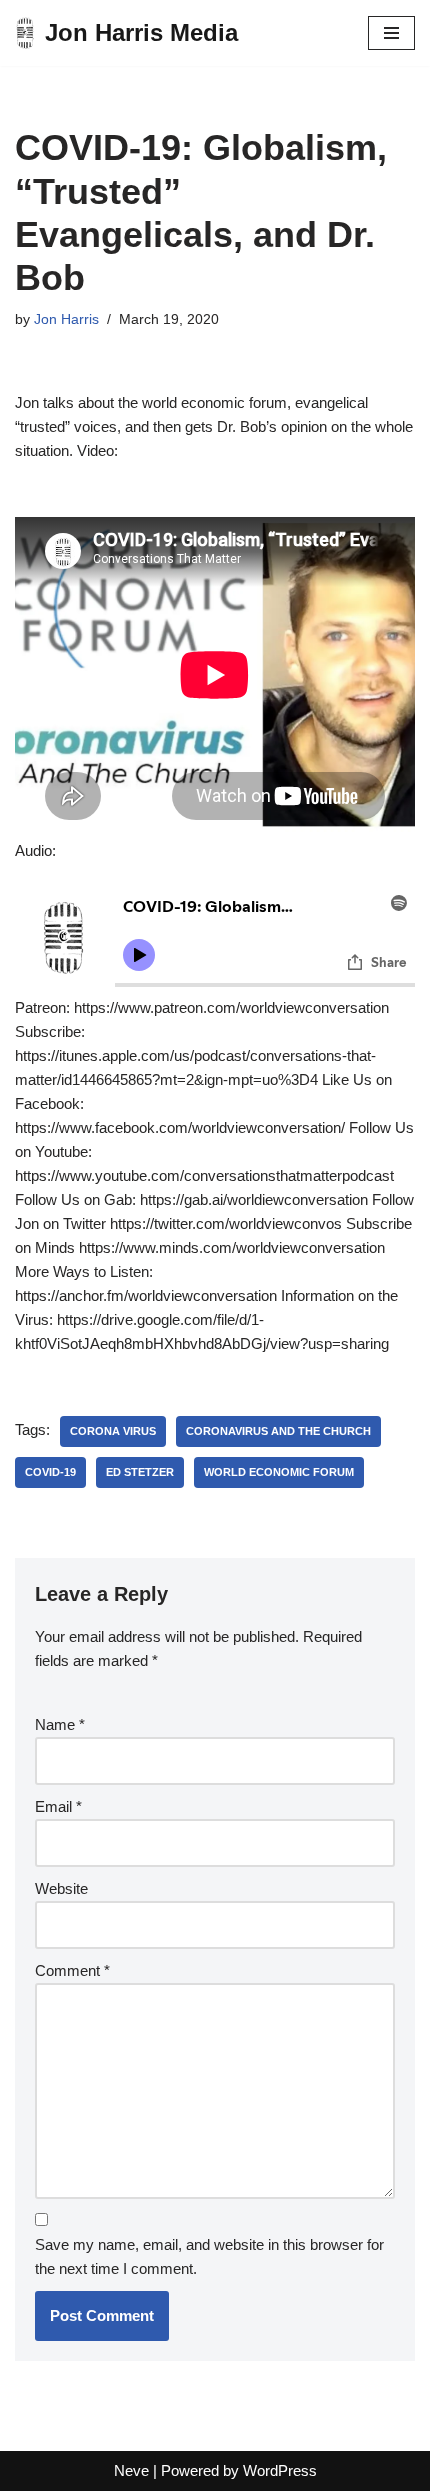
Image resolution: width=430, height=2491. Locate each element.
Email (58, 1806)
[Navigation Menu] (391, 33)
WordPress (280, 2470)
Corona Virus (113, 1431)
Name (60, 1724)
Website (61, 1888)
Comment (72, 1970)
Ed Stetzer (140, 1472)
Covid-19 (50, 1472)
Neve (131, 2470)
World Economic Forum (279, 1472)
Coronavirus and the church (278, 1431)
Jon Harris (66, 319)
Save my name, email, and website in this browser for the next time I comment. (209, 2256)
